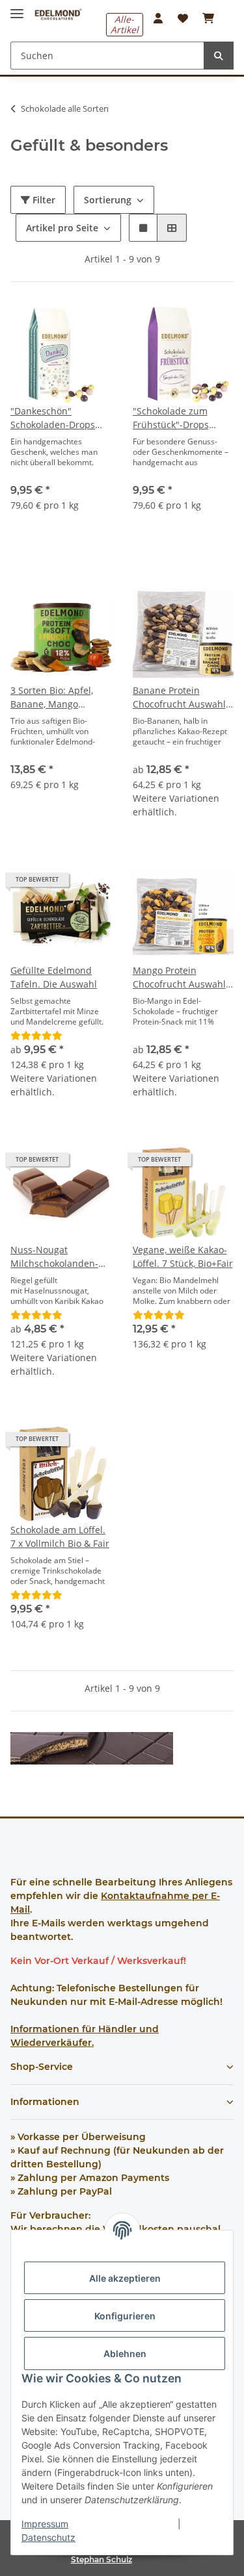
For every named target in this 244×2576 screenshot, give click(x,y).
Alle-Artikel (125, 24)
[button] (158, 18)
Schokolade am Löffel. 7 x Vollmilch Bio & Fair (60, 1537)
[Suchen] (219, 56)
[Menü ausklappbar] (17, 8)
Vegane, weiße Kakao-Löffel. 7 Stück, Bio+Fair (183, 1256)
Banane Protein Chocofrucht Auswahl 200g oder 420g (179, 697)
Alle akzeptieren (125, 2278)
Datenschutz (48, 2537)
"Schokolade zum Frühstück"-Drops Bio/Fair (171, 418)
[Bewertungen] (36, 1035)
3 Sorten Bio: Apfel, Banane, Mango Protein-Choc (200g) (53, 697)
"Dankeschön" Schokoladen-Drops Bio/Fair (53, 418)
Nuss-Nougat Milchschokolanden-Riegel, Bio (54, 1257)
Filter (43, 200)
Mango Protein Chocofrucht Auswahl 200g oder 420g (179, 977)
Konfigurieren (125, 2316)
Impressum (45, 2524)
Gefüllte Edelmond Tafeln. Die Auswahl (54, 977)
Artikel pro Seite (62, 228)
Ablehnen (125, 2353)
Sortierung (108, 200)
